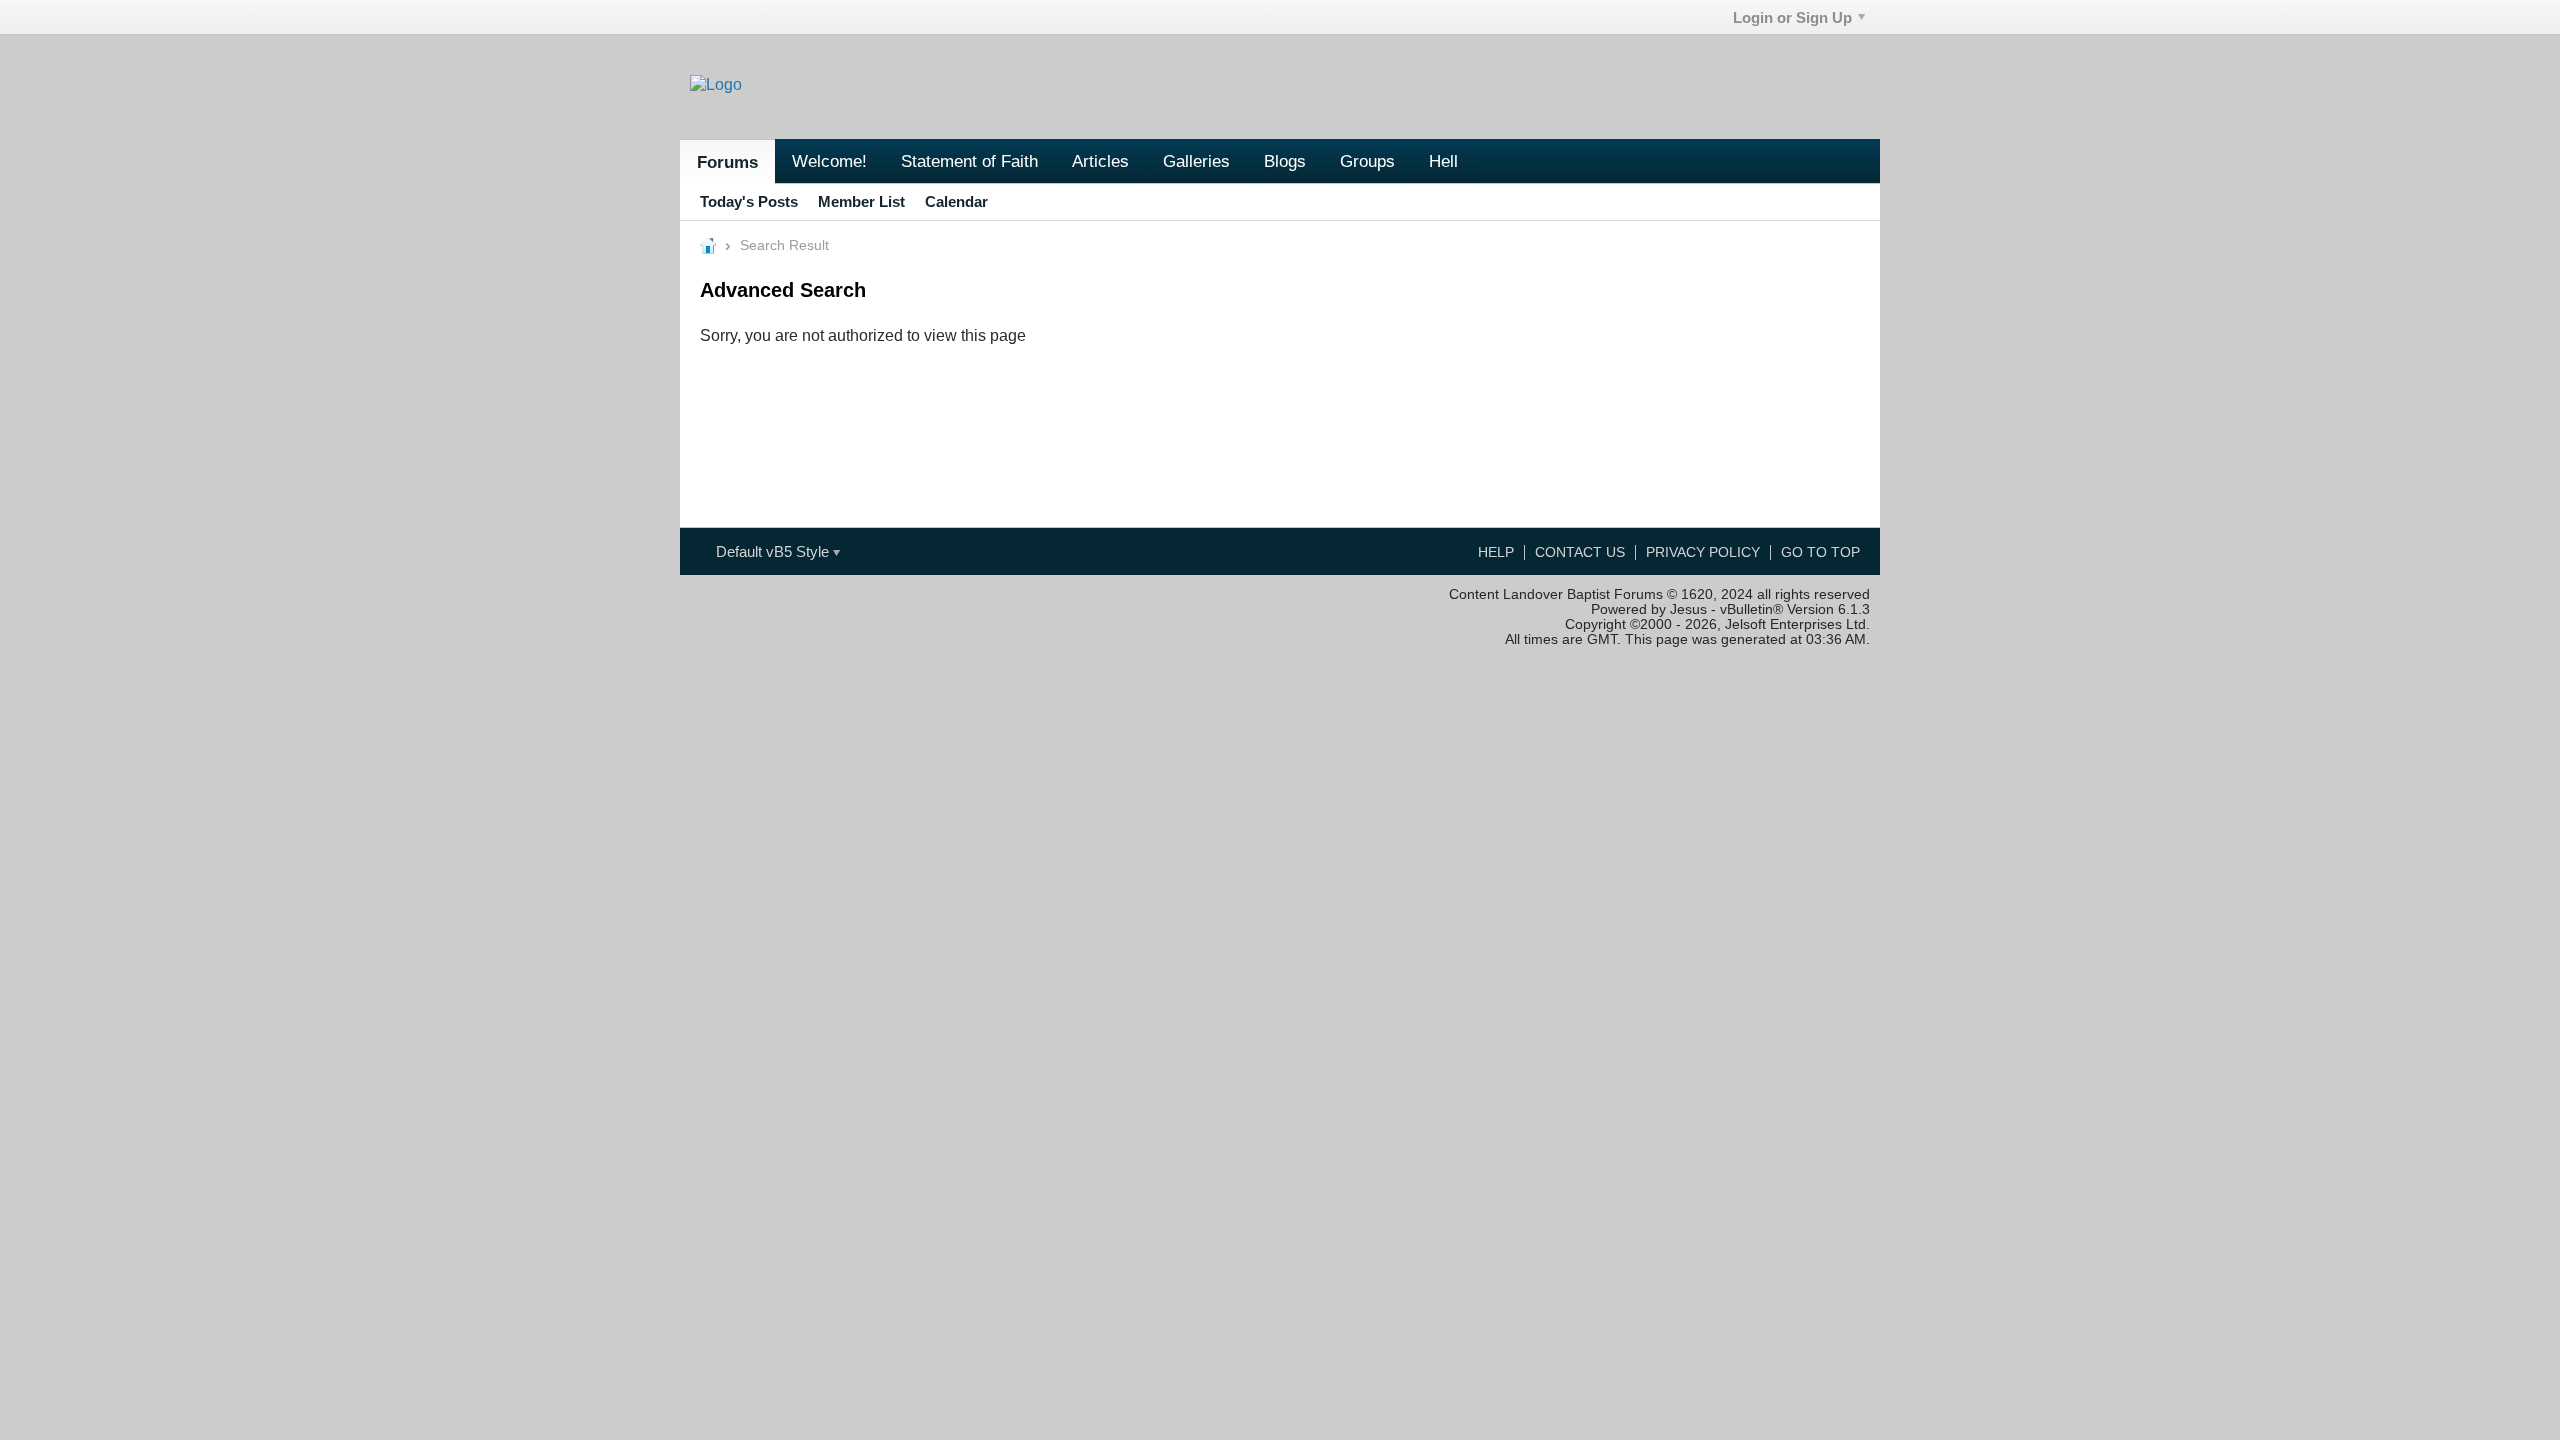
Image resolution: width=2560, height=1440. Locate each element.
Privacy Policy (1703, 552)
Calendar (956, 201)
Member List (861, 201)
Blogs (1285, 161)
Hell (1443, 161)
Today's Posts (749, 201)
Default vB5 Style (774, 551)
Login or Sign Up (1792, 17)
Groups (1367, 161)
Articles (1100, 161)
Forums (727, 162)
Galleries (1196, 161)
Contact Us (1580, 552)
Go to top (1820, 552)
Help (1496, 552)
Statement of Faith (969, 161)
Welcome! (829, 161)
